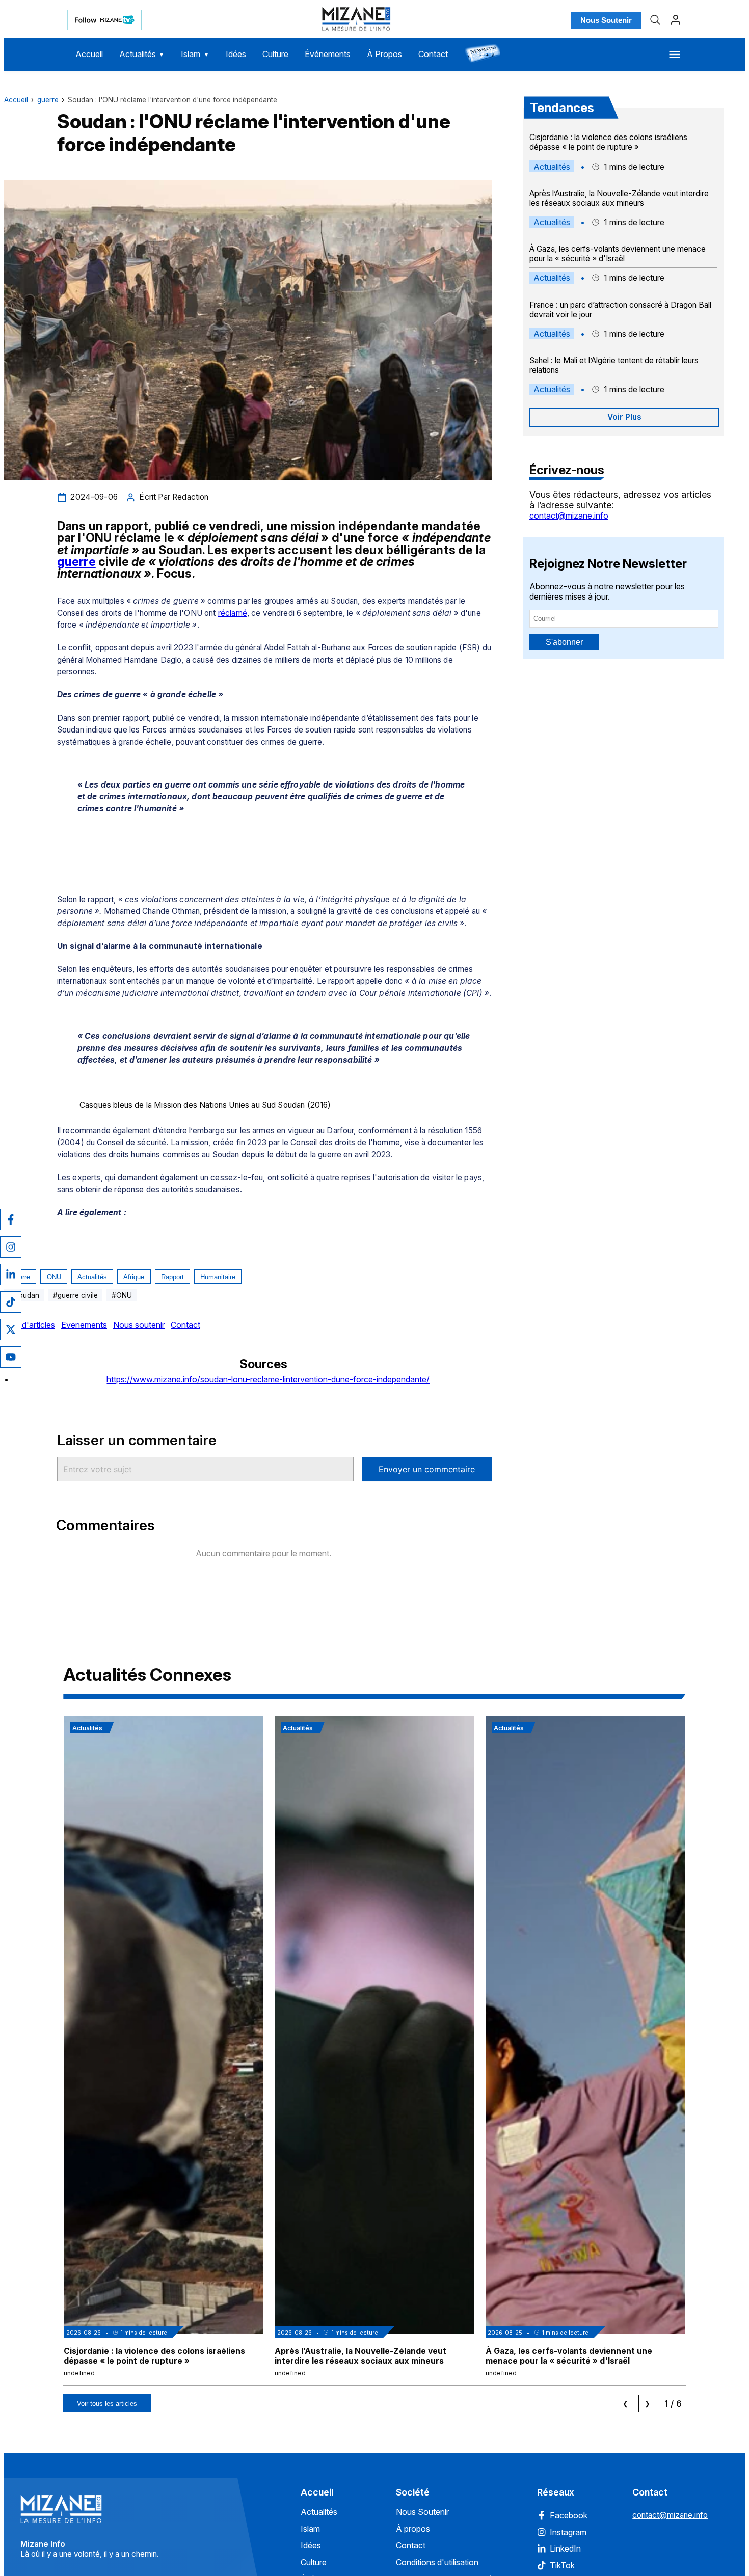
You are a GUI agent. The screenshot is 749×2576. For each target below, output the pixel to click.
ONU (54, 1277)
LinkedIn (565, 2548)
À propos (413, 2529)
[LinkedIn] (11, 1275)
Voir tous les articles (107, 2404)
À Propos (384, 54)
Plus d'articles (30, 1325)
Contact (433, 54)
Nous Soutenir (606, 20)
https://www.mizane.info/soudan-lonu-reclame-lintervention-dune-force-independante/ (268, 1379)
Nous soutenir (139, 1325)
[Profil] (676, 20)
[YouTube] (11, 1357)
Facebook (569, 2515)
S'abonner (564, 642)
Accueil (89, 54)
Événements (328, 54)
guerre (48, 100)
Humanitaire (218, 1277)
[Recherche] (655, 20)
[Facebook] (11, 1219)
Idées (236, 54)
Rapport (172, 1277)
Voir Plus (624, 417)
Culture (275, 54)
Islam (195, 54)
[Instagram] (11, 1247)
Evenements (84, 1325)
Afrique (134, 1277)
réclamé (233, 613)
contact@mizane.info (569, 516)
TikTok (562, 2565)
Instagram (568, 2532)
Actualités (142, 54)
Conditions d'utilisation (437, 2562)
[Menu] (675, 55)
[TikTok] (11, 1302)
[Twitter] (11, 1330)
